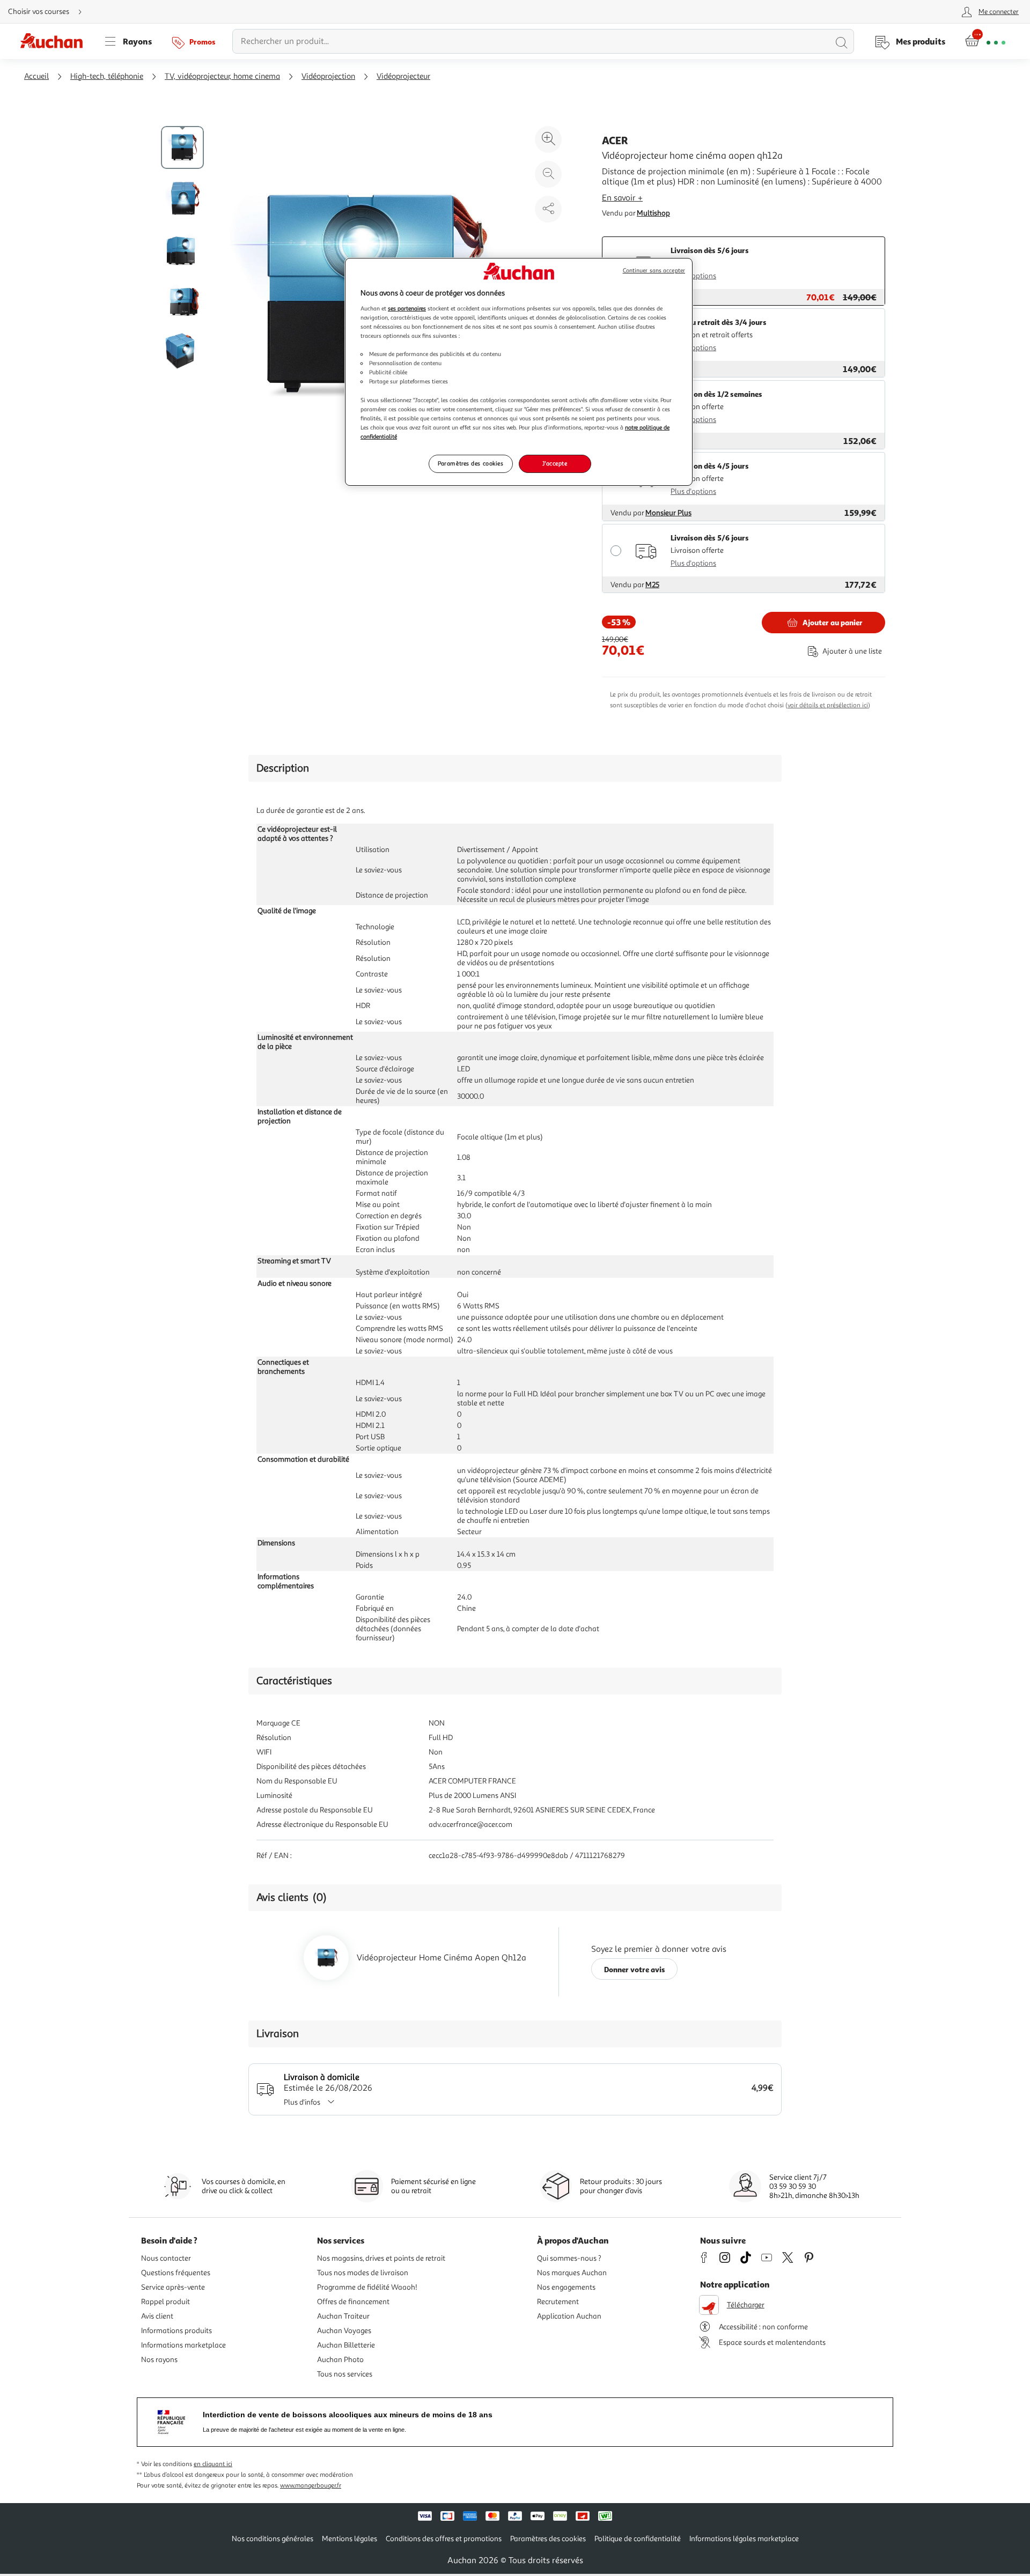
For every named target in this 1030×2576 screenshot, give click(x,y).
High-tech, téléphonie (107, 76)
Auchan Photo (340, 2360)
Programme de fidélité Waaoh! (367, 2287)
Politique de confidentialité (638, 2539)
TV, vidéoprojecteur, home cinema (222, 76)
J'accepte (555, 463)
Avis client (157, 2316)
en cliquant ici (213, 2464)
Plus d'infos (302, 2102)
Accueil (36, 76)
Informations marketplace (183, 2345)
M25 (652, 585)
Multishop (653, 213)
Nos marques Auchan (572, 2273)
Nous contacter (166, 2258)
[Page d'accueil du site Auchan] (55, 41)
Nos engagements (566, 2287)
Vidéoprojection (328, 76)
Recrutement (558, 2302)
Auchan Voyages (344, 2331)
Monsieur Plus (668, 513)
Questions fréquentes (176, 2273)
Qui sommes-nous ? (569, 2258)
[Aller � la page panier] (985, 41)
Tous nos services (345, 2374)
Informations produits (176, 2331)
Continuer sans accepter (654, 271)
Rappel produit (165, 2302)
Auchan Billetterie (346, 2345)
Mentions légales (350, 2539)
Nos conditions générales (273, 2539)
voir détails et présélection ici (828, 705)
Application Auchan (569, 2316)
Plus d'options (693, 276)
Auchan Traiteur (343, 2316)
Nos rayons (159, 2360)
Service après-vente (173, 2287)
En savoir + (622, 198)
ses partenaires (407, 308)
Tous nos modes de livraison (363, 2273)
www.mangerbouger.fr (311, 2486)
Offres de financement (353, 2302)
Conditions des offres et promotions (444, 2539)
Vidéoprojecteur (403, 76)
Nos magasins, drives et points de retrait (381, 2258)
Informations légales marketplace (744, 2539)
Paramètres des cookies (471, 463)
